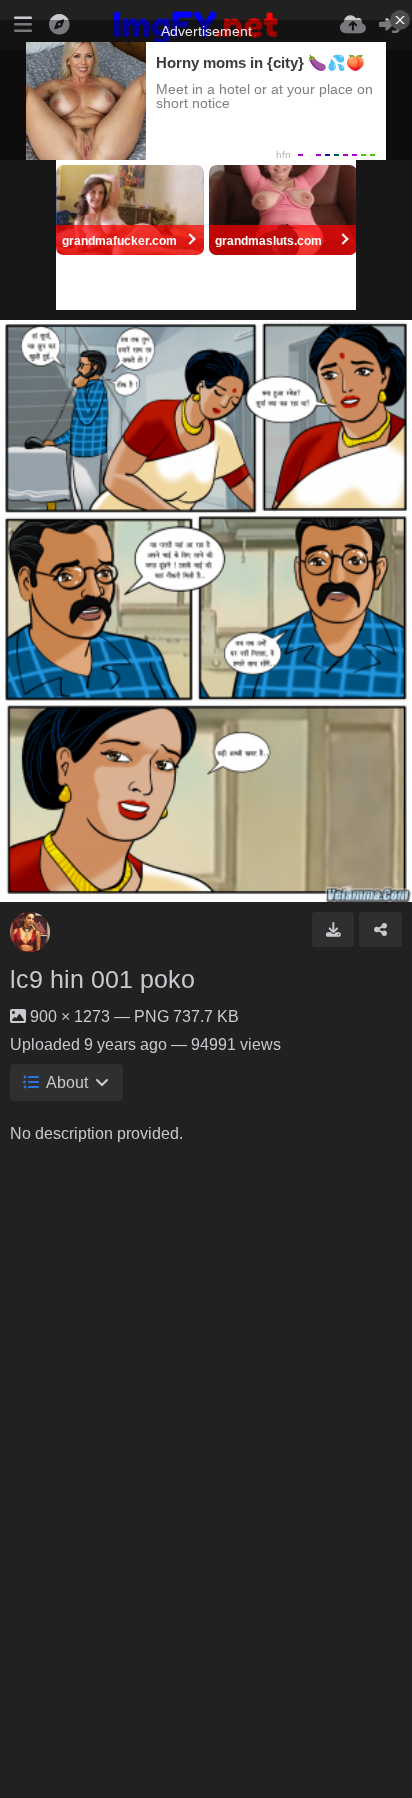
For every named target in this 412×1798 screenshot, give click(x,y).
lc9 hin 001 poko (102, 979)
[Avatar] (30, 932)
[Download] (333, 929)
